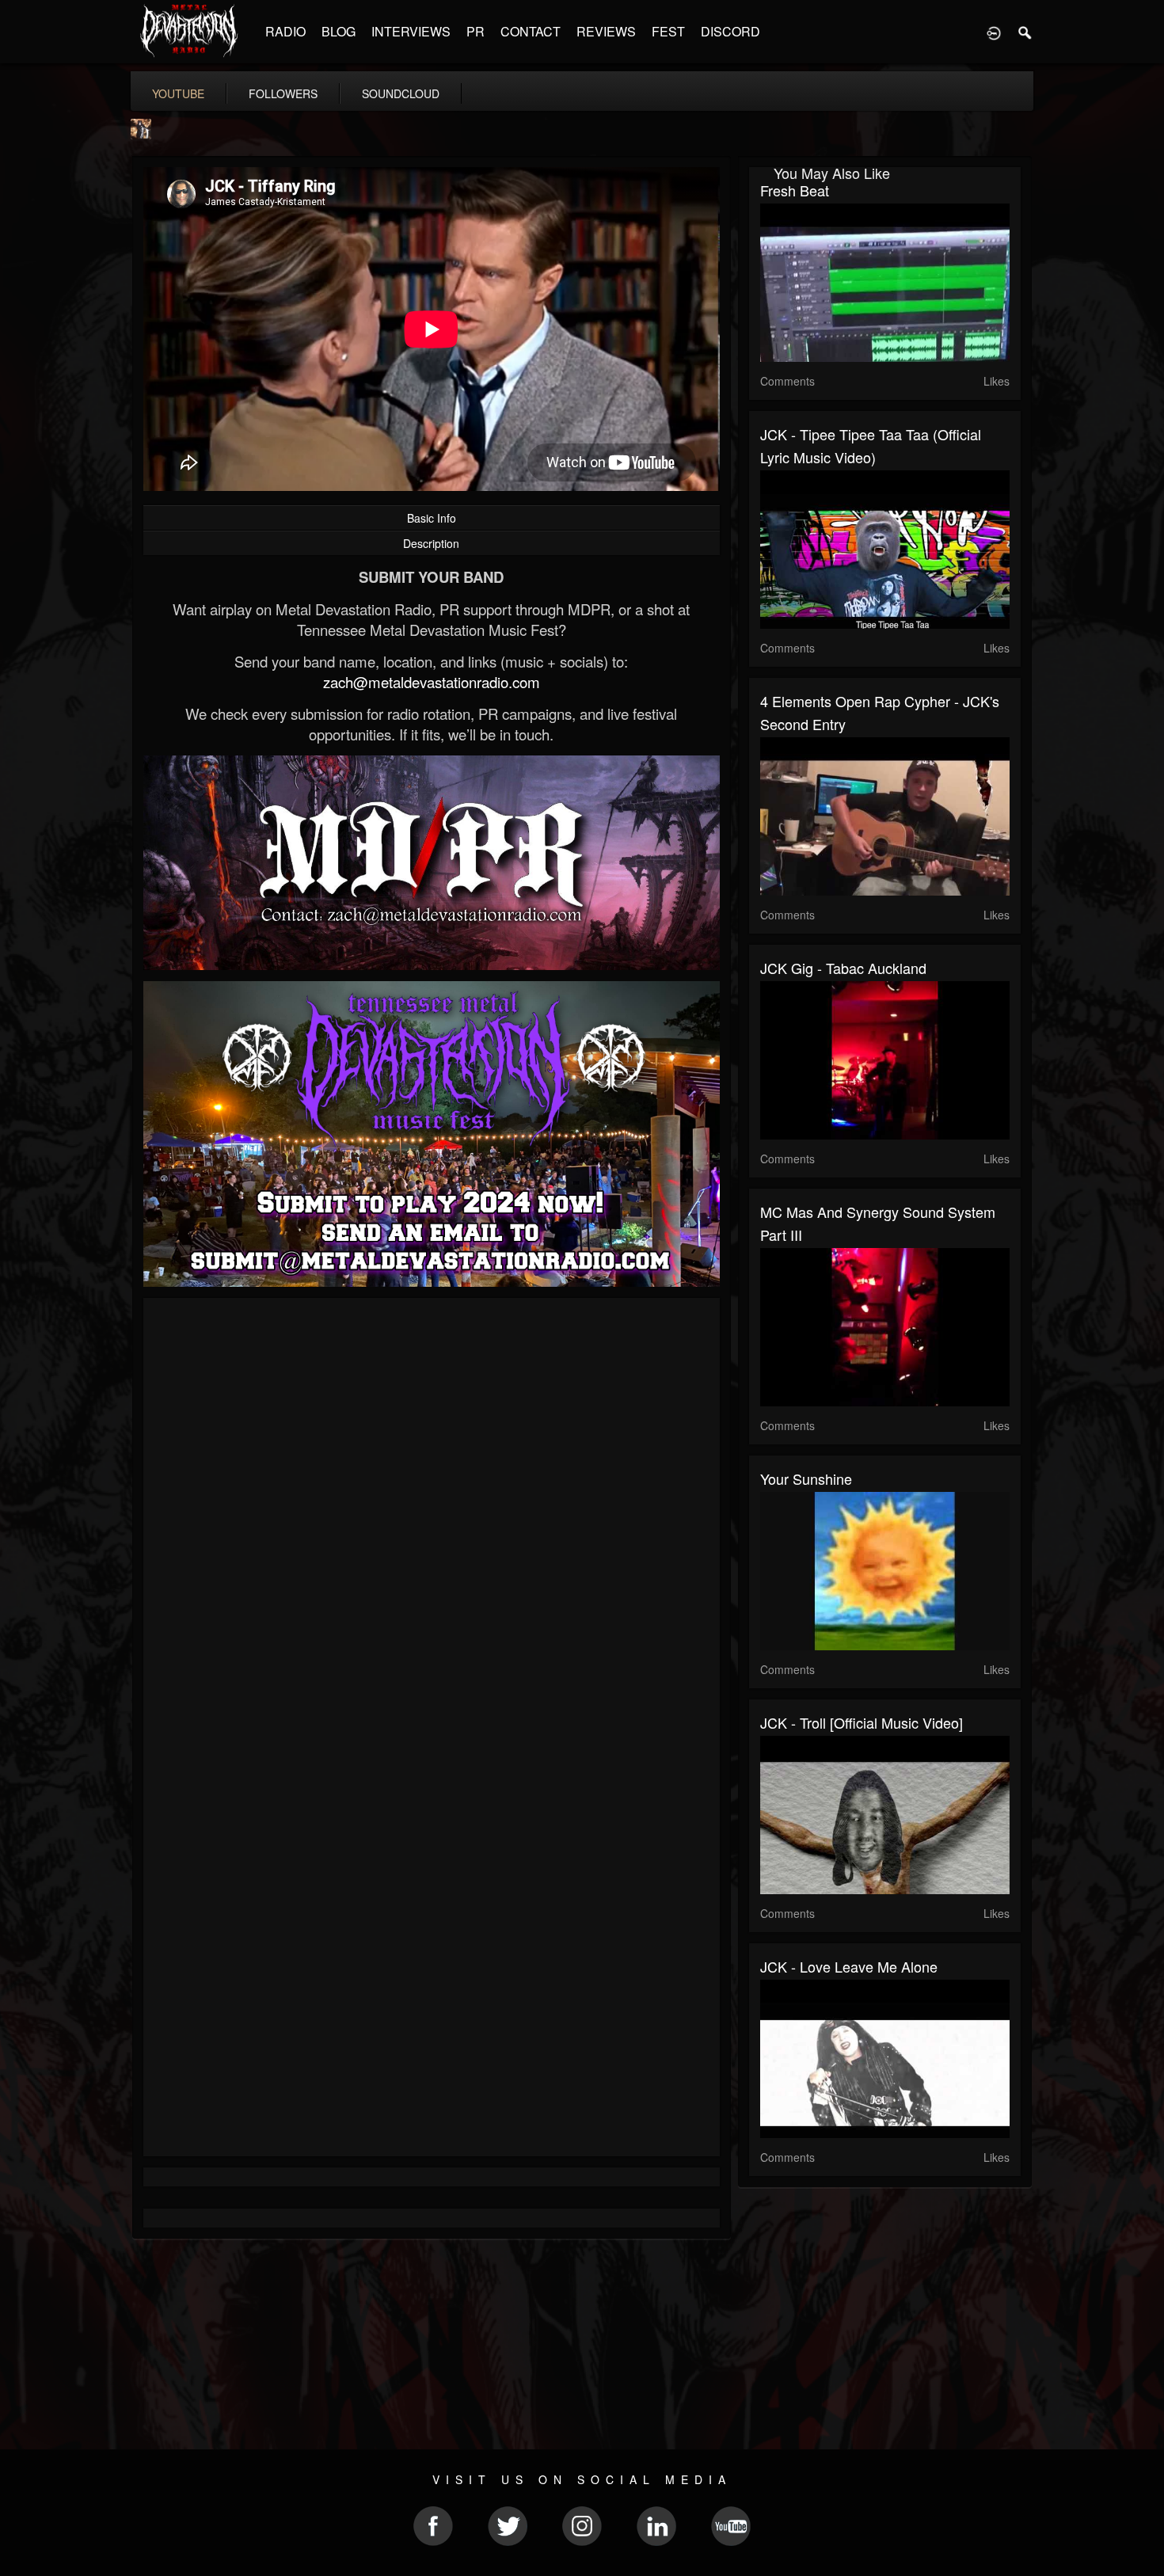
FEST (668, 31)
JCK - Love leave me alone (849, 1966)
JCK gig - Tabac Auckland (843, 968)
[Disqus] (432, 1521)
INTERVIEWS (411, 31)
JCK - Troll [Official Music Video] (862, 1722)
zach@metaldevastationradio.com (432, 682)
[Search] (1025, 32)
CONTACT (531, 31)
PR (475, 31)
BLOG (339, 31)
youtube (178, 93)
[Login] (994, 32)
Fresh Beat (795, 190)
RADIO (285, 31)
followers (283, 93)
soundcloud (401, 93)
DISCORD (730, 31)
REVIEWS (606, 31)
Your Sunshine (806, 1478)
